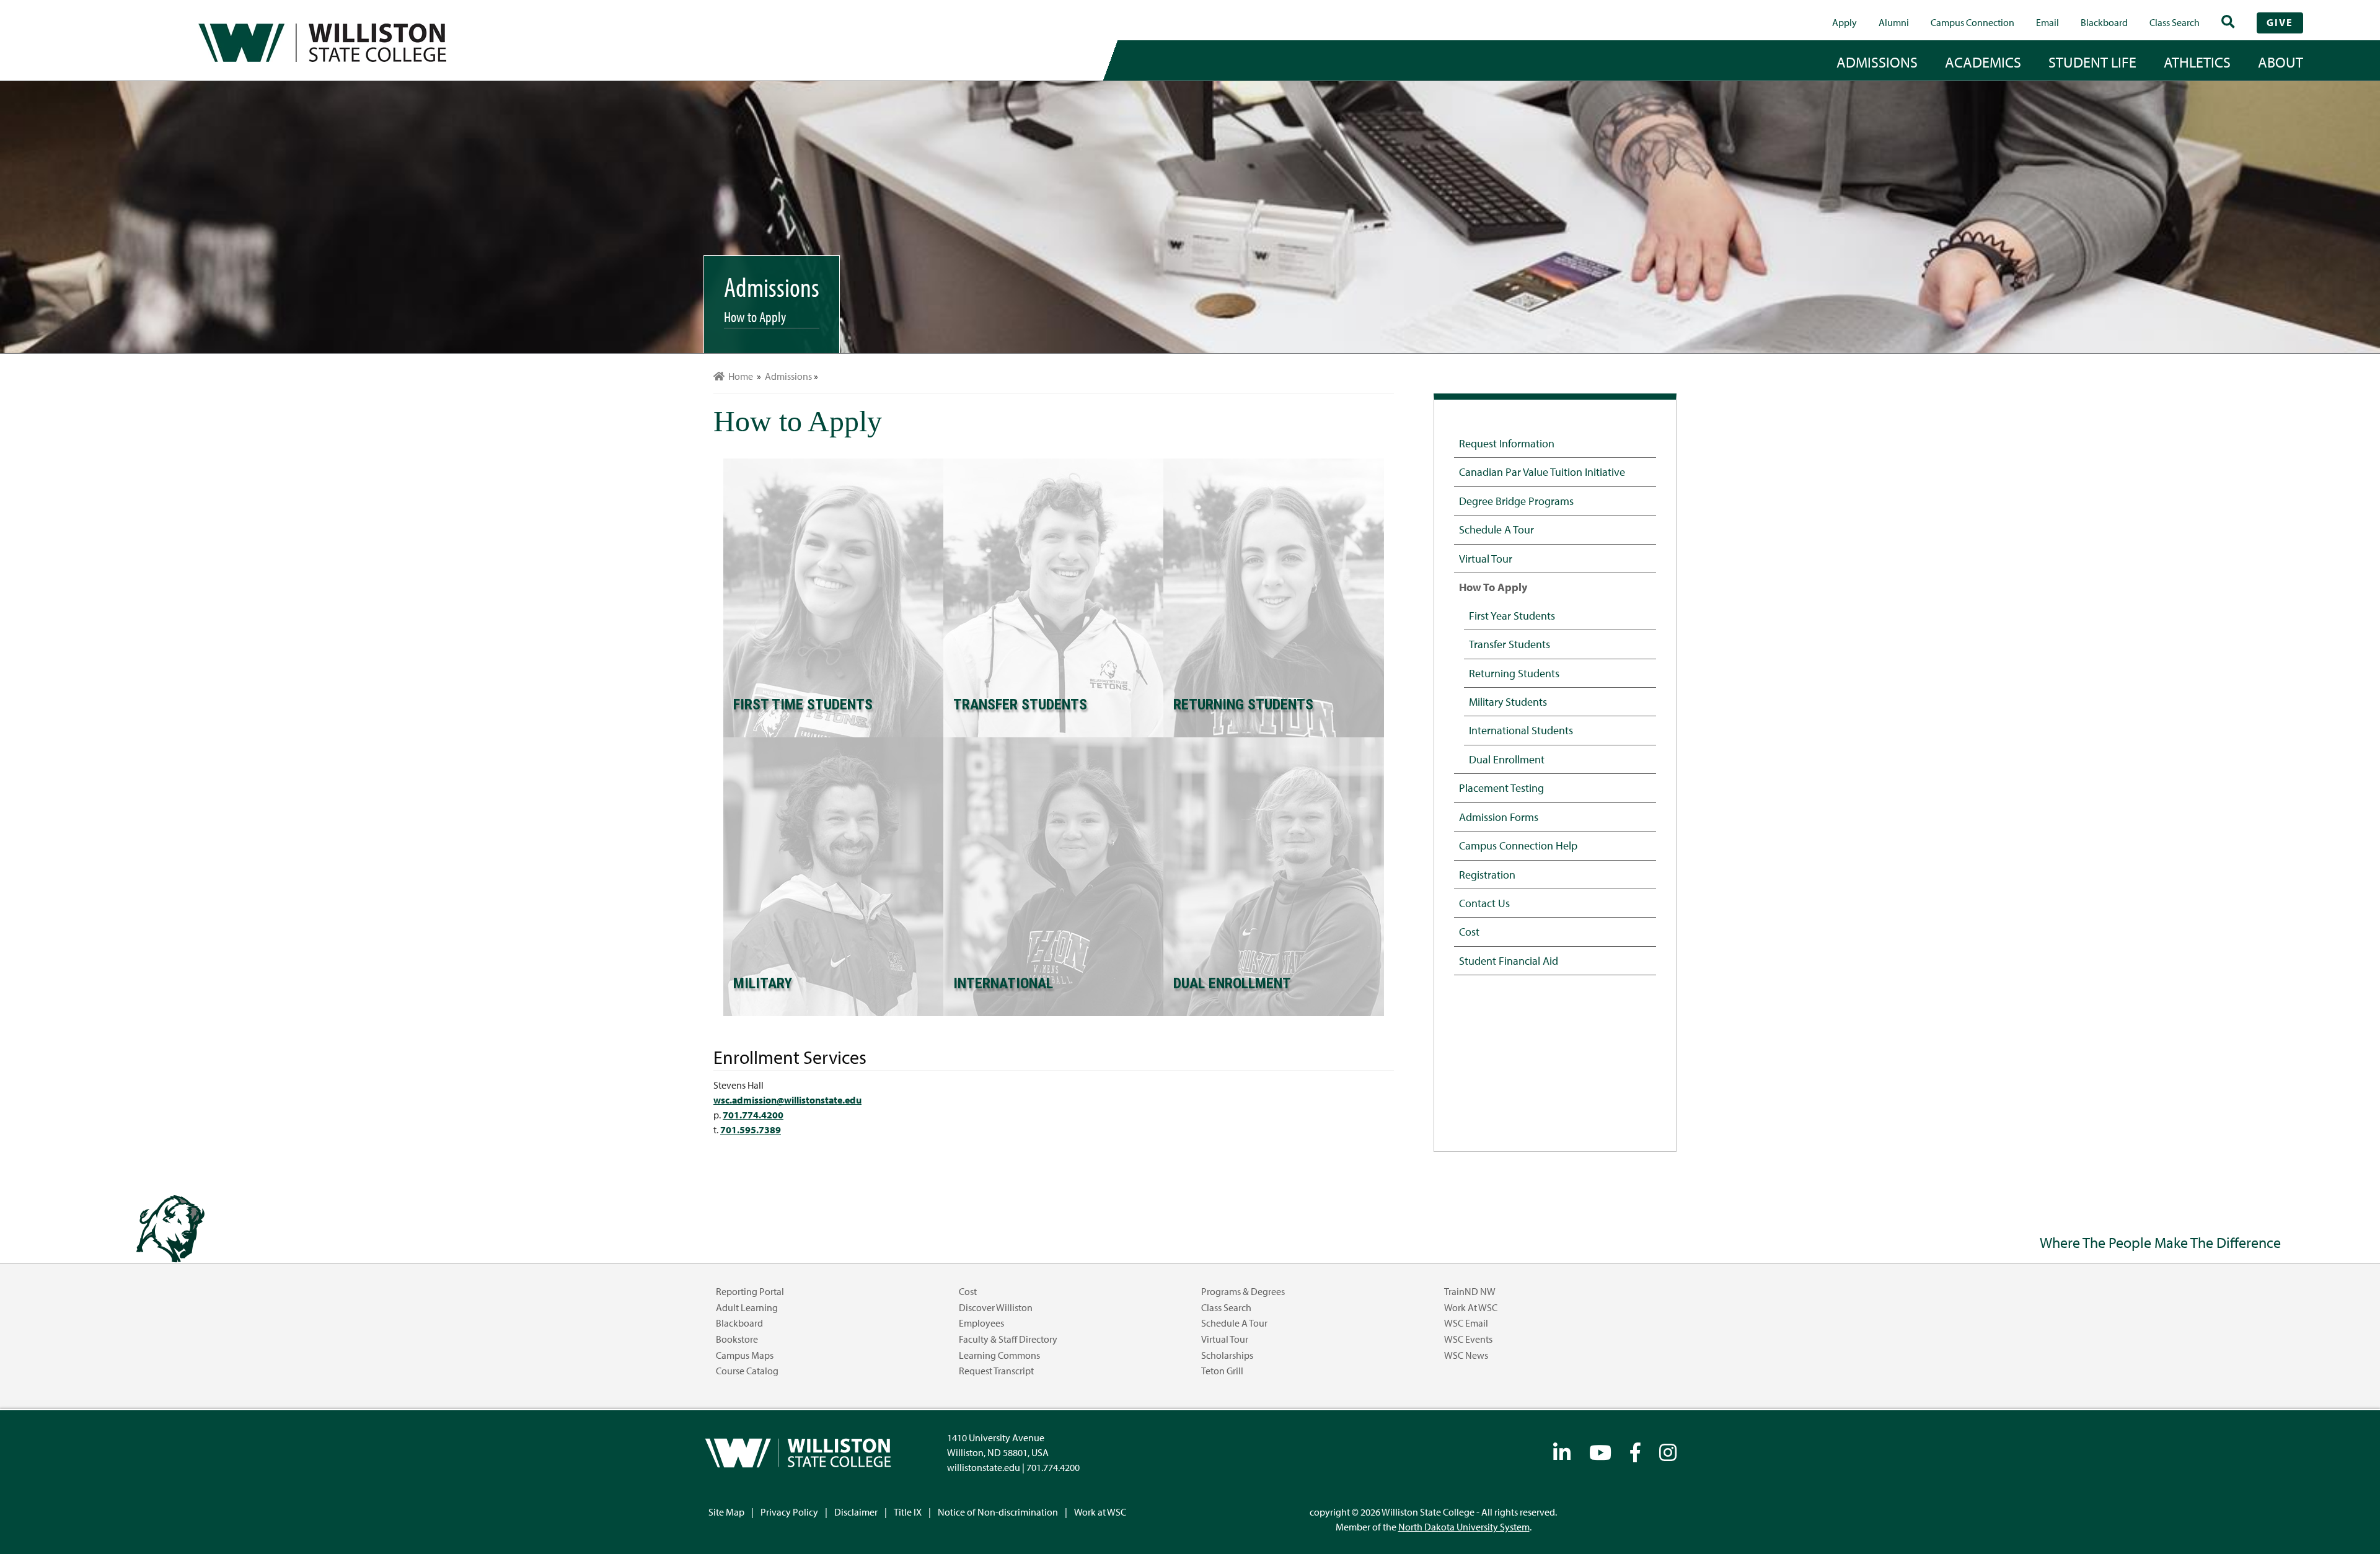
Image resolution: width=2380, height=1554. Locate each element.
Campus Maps (745, 1355)
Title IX (908, 1512)
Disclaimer (856, 1512)
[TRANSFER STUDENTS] (1053, 597)
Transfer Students (1510, 644)
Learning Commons (999, 1355)
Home (739, 376)
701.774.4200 (753, 1115)
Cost (1469, 931)
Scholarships (1227, 1355)
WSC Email (1466, 1323)
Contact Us (1484, 903)
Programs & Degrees (1243, 1291)
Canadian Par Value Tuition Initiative (1542, 472)
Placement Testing (1501, 788)
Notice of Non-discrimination (998, 1512)
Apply (1844, 22)
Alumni (1894, 22)
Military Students (1508, 701)
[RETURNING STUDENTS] (1273, 597)
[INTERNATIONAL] (1053, 876)
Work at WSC (1471, 1307)
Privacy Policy (789, 1512)
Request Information (1507, 443)
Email (2047, 22)
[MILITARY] (833, 876)
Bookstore (737, 1339)
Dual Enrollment (1507, 759)
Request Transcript (996, 1371)
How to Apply (1493, 587)
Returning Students (1514, 673)
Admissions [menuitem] (788, 376)
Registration (1487, 874)
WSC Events (1468, 1339)
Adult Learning (747, 1307)
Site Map (726, 1512)
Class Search (2175, 22)
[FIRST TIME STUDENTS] (833, 597)
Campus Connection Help (1518, 845)
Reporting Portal (750, 1291)
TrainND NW (1470, 1291)
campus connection (1972, 22)
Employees (981, 1323)
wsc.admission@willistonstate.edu (787, 1100)
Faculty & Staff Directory (1008, 1339)
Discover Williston (996, 1307)
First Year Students (1512, 615)
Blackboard (2104, 22)
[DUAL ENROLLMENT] (1273, 876)
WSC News (1466, 1355)
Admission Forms (1499, 817)
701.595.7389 (751, 1130)
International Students (1521, 730)
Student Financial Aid (1509, 960)
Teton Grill (1222, 1371)
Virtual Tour (1486, 558)
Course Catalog (747, 1371)
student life (2092, 62)
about (2281, 62)
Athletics (2197, 62)
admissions (1877, 62)
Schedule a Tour (1496, 529)
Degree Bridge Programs (1516, 501)
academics (1983, 62)
